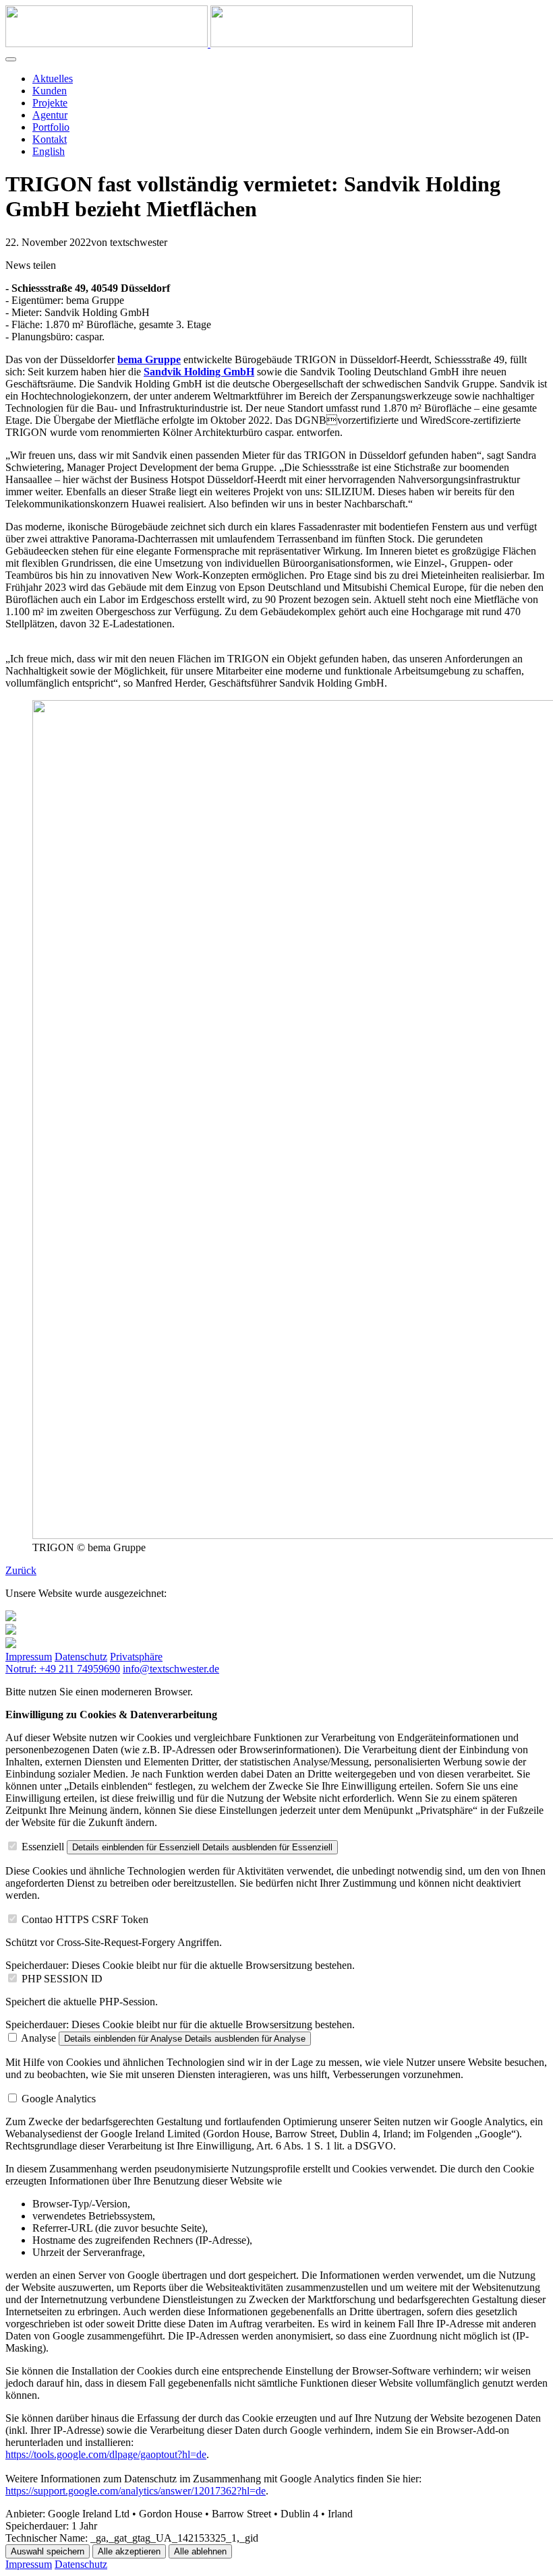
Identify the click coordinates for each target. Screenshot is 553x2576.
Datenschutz (81, 1657)
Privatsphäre (136, 1657)
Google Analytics (59, 2099)
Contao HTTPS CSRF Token (85, 1919)
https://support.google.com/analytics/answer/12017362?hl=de (136, 2491)
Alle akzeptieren (129, 2551)
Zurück (21, 1570)
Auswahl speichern (48, 2551)
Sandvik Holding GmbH (199, 372)
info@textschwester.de (171, 1669)
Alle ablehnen (200, 2551)
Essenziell (43, 1847)
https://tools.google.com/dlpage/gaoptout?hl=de (106, 2454)
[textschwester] (209, 43)
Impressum (29, 1657)
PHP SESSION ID (62, 1979)
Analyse (38, 2038)
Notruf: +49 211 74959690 (63, 1669)
